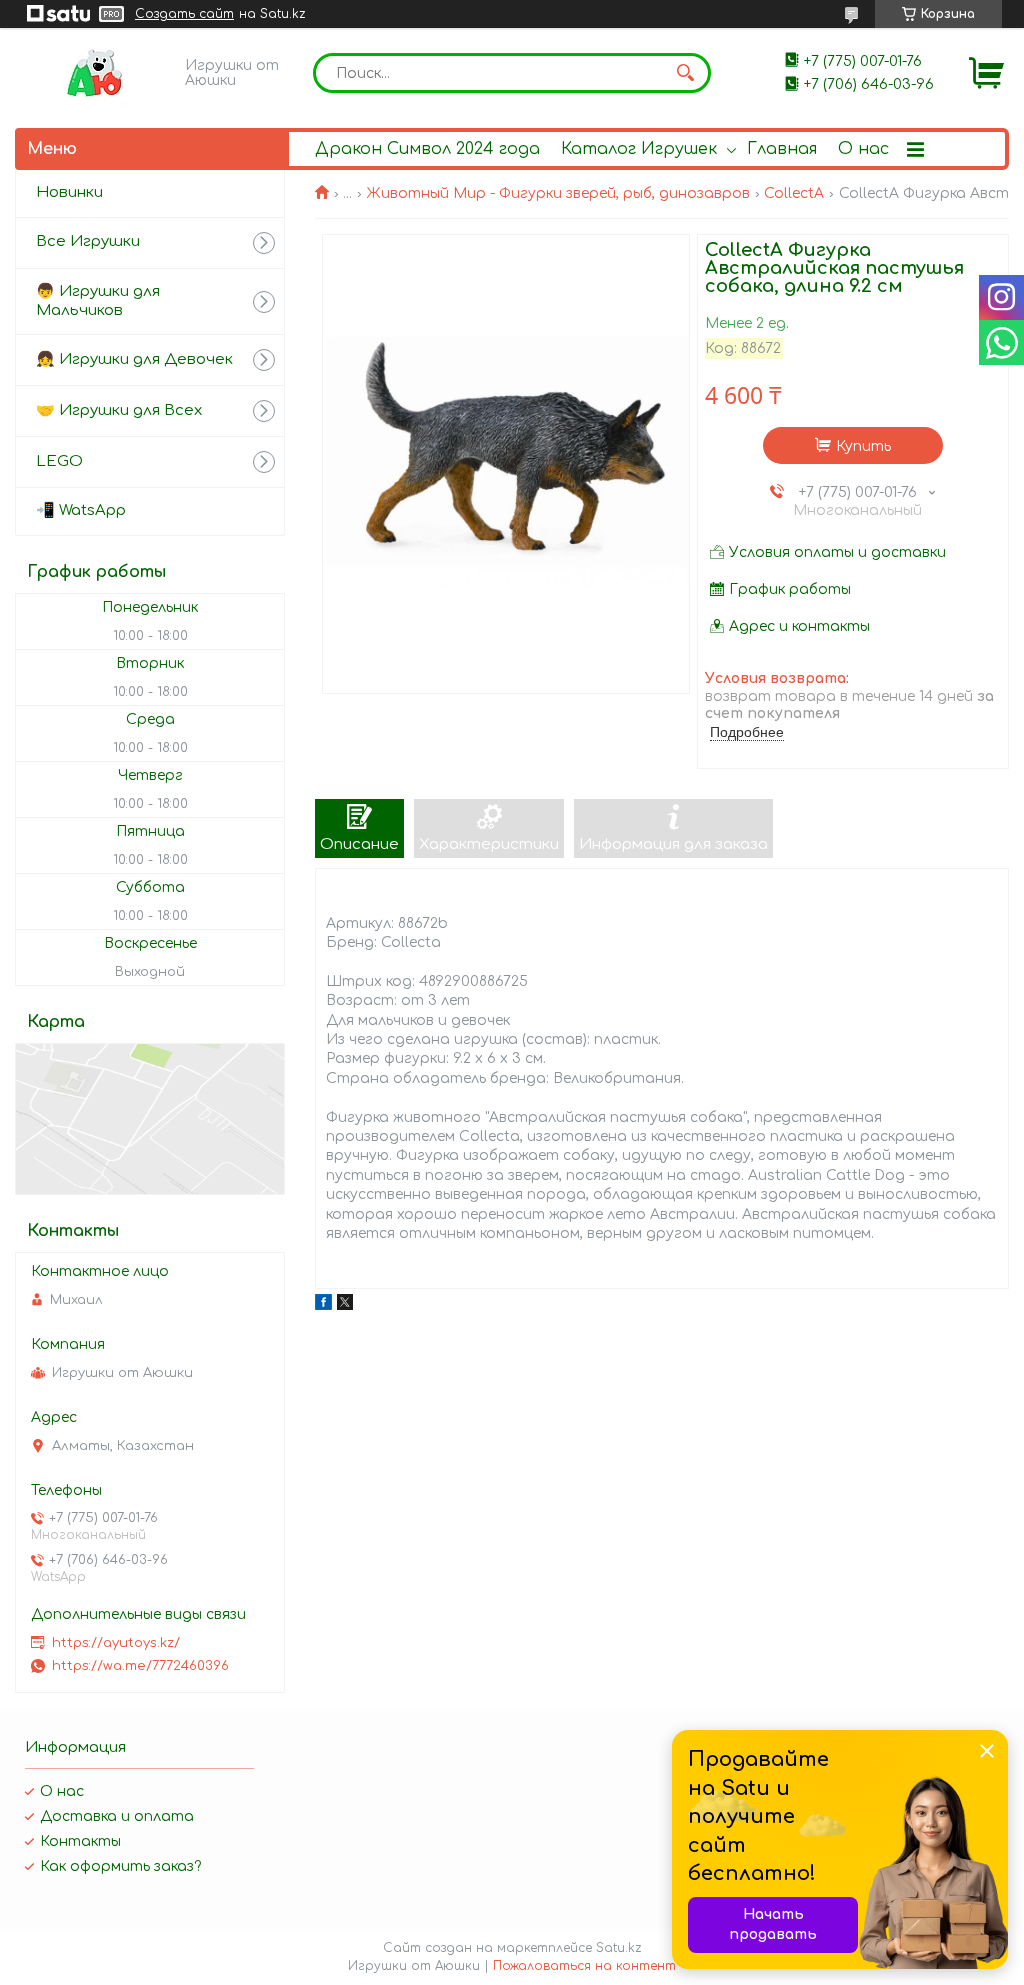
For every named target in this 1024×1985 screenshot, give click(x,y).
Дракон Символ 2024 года (427, 149)
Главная (782, 149)
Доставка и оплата (117, 1816)
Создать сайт (184, 14)
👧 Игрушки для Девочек (134, 359)
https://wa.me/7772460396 (140, 1666)
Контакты (80, 1841)
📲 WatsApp (81, 510)
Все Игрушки (88, 241)
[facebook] (323, 1305)
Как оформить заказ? (120, 1866)
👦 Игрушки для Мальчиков (98, 301)
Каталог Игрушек (639, 149)
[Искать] (686, 73)
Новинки (69, 192)
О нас (863, 149)
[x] (345, 1305)
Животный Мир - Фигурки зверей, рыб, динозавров (558, 193)
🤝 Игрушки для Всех (119, 410)
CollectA (794, 193)
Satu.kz (619, 1948)
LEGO (59, 461)
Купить (863, 446)
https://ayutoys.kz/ (116, 1643)
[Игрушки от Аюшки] (95, 73)
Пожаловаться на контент (584, 1966)
